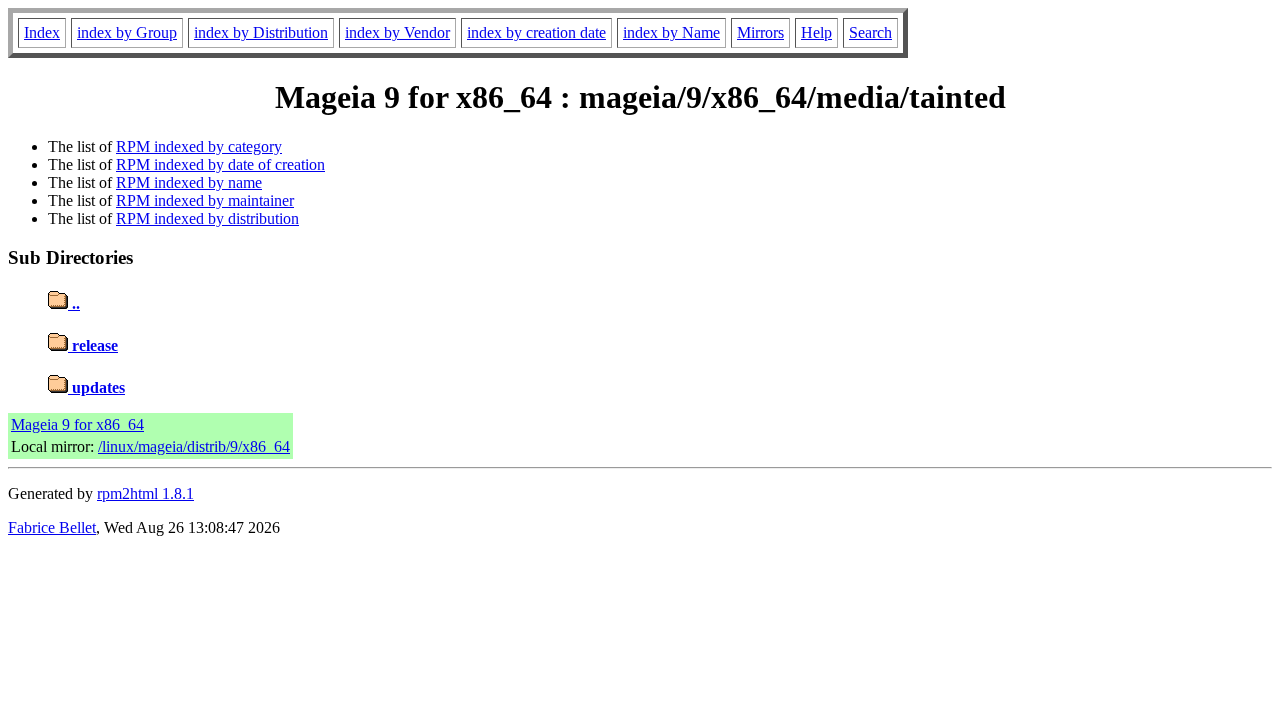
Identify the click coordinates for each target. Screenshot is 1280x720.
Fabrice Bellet (52, 527)
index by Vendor (397, 32)
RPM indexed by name (189, 182)
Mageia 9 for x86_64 (77, 424)
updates (96, 387)
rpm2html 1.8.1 (145, 493)
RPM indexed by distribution (207, 218)
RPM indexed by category (199, 146)
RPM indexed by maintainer (205, 200)
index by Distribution (261, 32)
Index (42, 32)
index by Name (671, 32)
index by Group (127, 32)
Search (870, 32)
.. (74, 303)
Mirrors (760, 32)
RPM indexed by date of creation (220, 164)
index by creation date (536, 32)
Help (816, 32)
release (93, 345)
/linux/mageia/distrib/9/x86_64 (194, 446)
